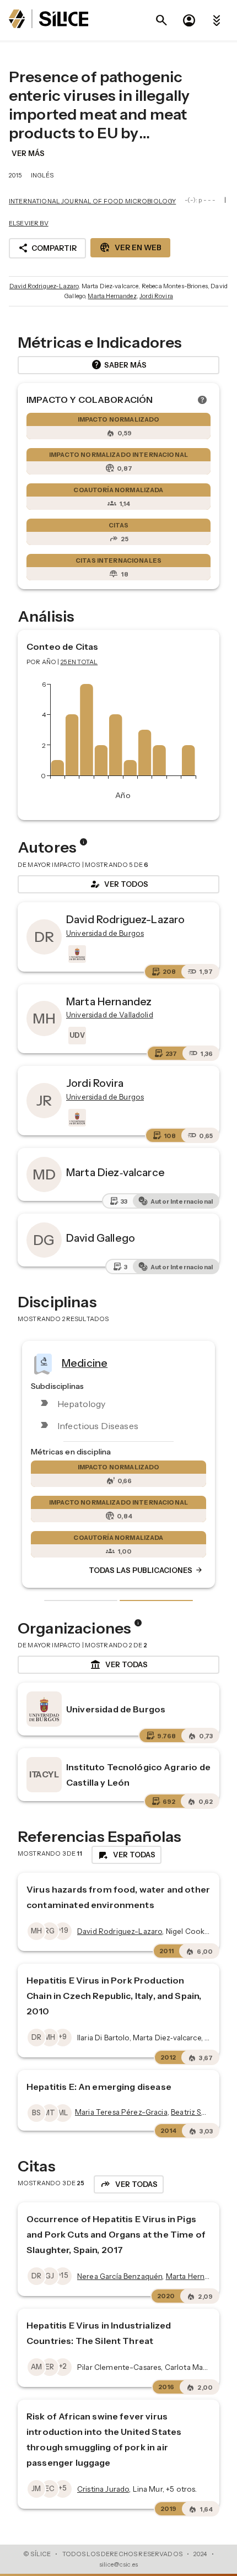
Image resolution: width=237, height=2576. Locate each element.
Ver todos (118, 884)
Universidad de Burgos (116, 1709)
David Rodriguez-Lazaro (44, 286)
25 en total (79, 662)
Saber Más (119, 365)
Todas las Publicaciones (146, 1570)
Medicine (85, 1362)
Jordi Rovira (156, 296)
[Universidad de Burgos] (76, 954)
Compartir (47, 248)
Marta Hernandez (112, 296)
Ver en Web (130, 247)
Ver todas (119, 1665)
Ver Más (28, 153)
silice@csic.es (118, 2564)
